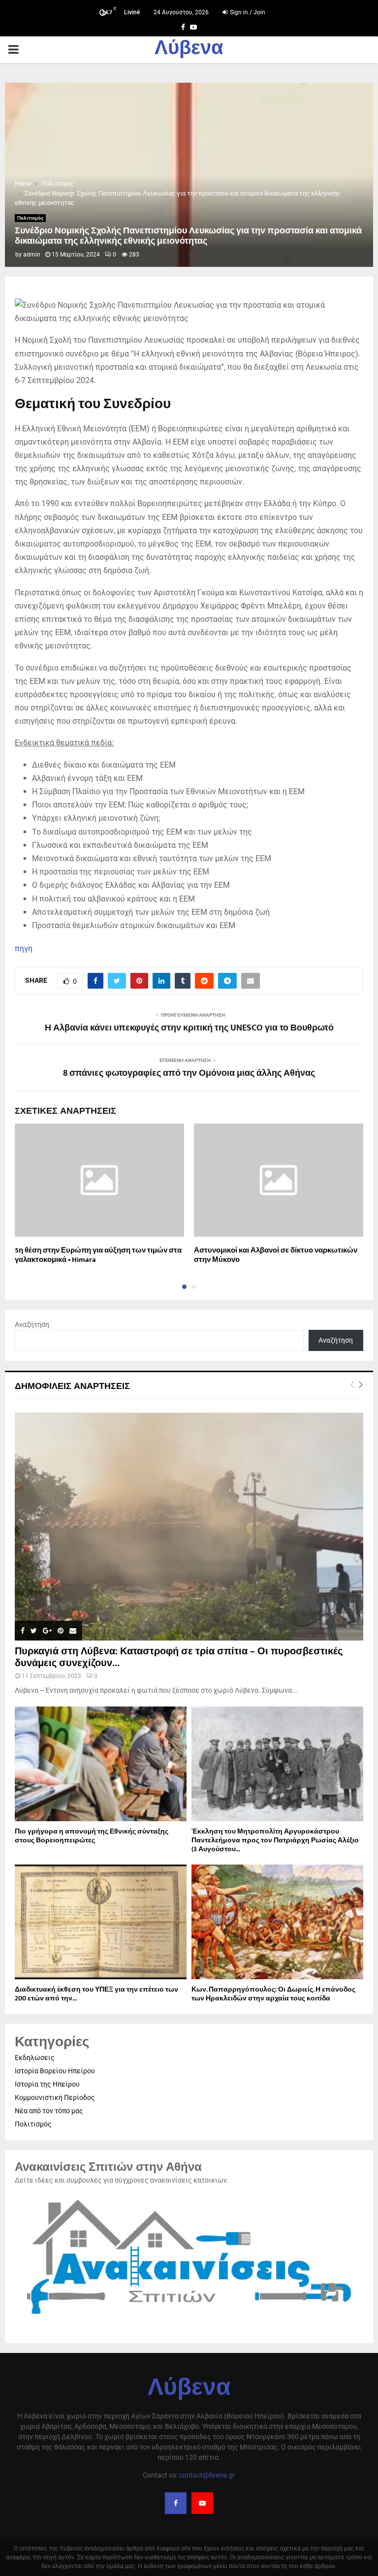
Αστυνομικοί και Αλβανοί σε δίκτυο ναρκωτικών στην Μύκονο (276, 1255)
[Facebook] (176, 2503)
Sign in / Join (247, 12)
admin (32, 255)
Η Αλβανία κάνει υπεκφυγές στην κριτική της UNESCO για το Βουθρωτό (189, 1028)
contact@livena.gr (207, 2475)
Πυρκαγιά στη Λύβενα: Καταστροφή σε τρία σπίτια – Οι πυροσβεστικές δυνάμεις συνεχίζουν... (179, 1657)
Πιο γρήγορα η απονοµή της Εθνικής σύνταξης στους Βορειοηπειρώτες (92, 1836)
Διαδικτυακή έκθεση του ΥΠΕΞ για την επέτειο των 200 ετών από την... (96, 1994)
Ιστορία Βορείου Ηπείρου (55, 2071)
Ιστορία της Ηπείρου (47, 2084)
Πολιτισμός (30, 218)
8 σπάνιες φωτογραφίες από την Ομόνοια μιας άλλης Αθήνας (189, 1073)
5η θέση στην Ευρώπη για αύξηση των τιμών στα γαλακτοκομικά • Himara (98, 1255)
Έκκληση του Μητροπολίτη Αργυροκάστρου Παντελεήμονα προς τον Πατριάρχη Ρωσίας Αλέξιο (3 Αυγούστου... (275, 1840)
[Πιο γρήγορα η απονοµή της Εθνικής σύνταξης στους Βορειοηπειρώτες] (101, 1764)
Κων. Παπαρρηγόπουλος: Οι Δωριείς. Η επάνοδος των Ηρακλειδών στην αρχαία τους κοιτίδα (273, 1994)
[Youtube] (202, 2503)
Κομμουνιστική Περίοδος (55, 2097)
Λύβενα (189, 50)
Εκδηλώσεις (35, 2058)
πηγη (24, 949)
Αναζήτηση (32, 1324)
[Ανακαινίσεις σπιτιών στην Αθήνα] (189, 2319)
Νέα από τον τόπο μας (49, 2111)
